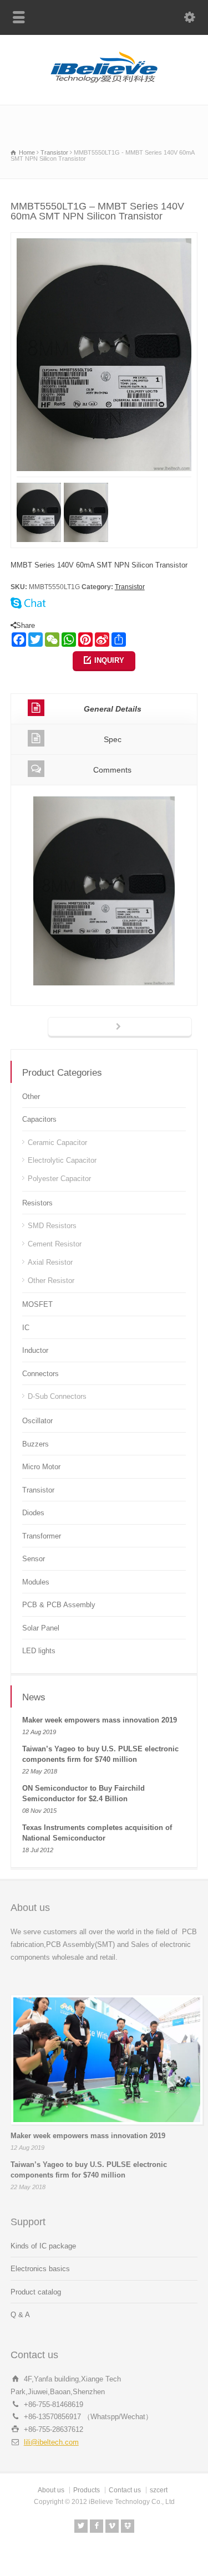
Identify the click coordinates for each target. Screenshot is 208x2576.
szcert (159, 2490)
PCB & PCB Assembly (59, 1605)
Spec (113, 739)
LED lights (39, 1651)
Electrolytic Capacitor (62, 1160)
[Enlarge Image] (104, 239)
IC (26, 1328)
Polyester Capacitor (59, 1179)
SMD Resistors (52, 1226)
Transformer (42, 1536)
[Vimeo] (112, 2526)
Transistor (130, 587)
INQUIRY (109, 660)
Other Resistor (51, 1281)
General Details (113, 709)
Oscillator (37, 1421)
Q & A (20, 2315)
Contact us (125, 2490)
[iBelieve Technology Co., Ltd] (104, 81)
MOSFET (37, 1304)
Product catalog (36, 2292)
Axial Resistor (50, 1262)
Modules (36, 1582)
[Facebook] (97, 2526)
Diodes (33, 1513)
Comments (112, 770)
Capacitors (39, 1119)
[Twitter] (81, 2526)
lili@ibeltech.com (51, 2442)
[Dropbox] (128, 2526)
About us (51, 2490)
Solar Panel (41, 1628)
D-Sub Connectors (57, 1396)
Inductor (35, 1350)
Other (31, 1097)
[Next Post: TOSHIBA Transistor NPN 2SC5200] (120, 1028)
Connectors (40, 1374)
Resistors (37, 1203)
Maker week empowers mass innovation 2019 (100, 1720)
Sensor (34, 1559)
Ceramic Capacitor (57, 1143)
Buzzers (35, 1444)
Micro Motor (41, 1467)
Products (87, 2490)
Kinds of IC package (43, 2246)
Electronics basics (40, 2269)
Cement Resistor (55, 1244)
